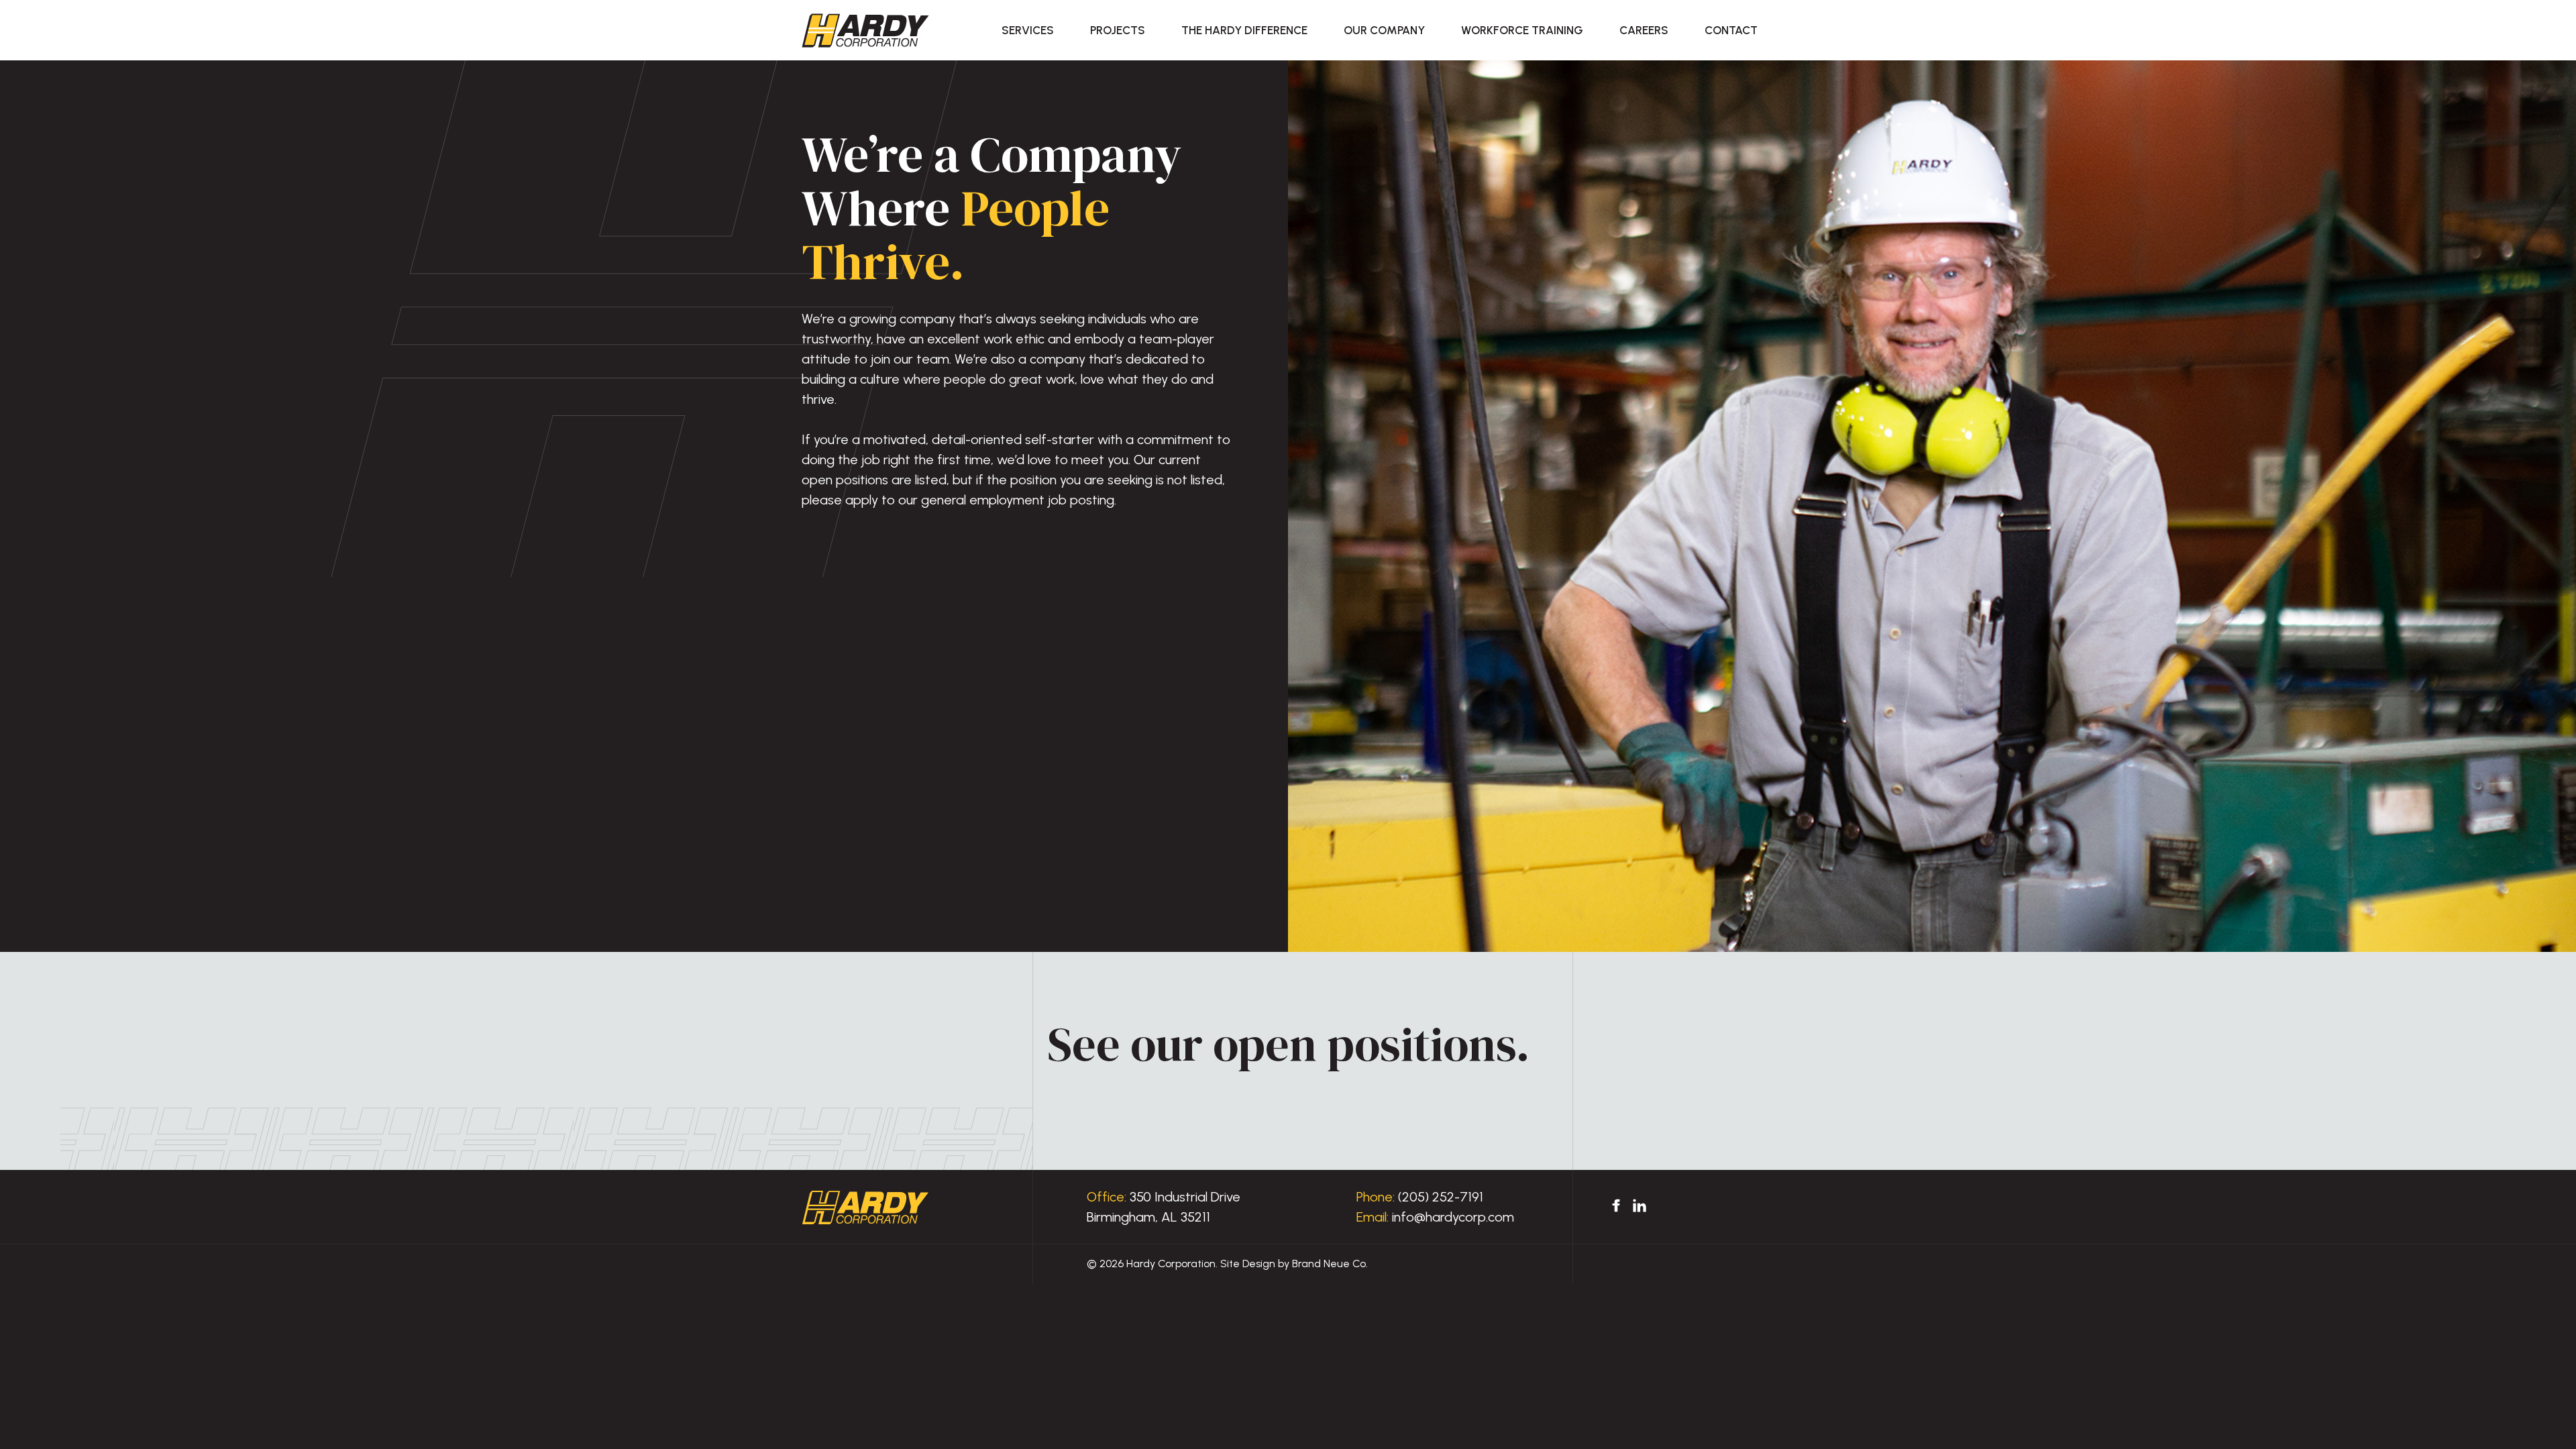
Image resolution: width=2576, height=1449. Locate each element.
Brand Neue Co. (1330, 1264)
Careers (1644, 30)
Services (1028, 30)
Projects (1118, 30)
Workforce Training (1522, 30)
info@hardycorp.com (1453, 1217)
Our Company (1384, 30)
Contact (1731, 30)
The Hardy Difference (1244, 30)
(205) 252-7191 (1441, 1197)
